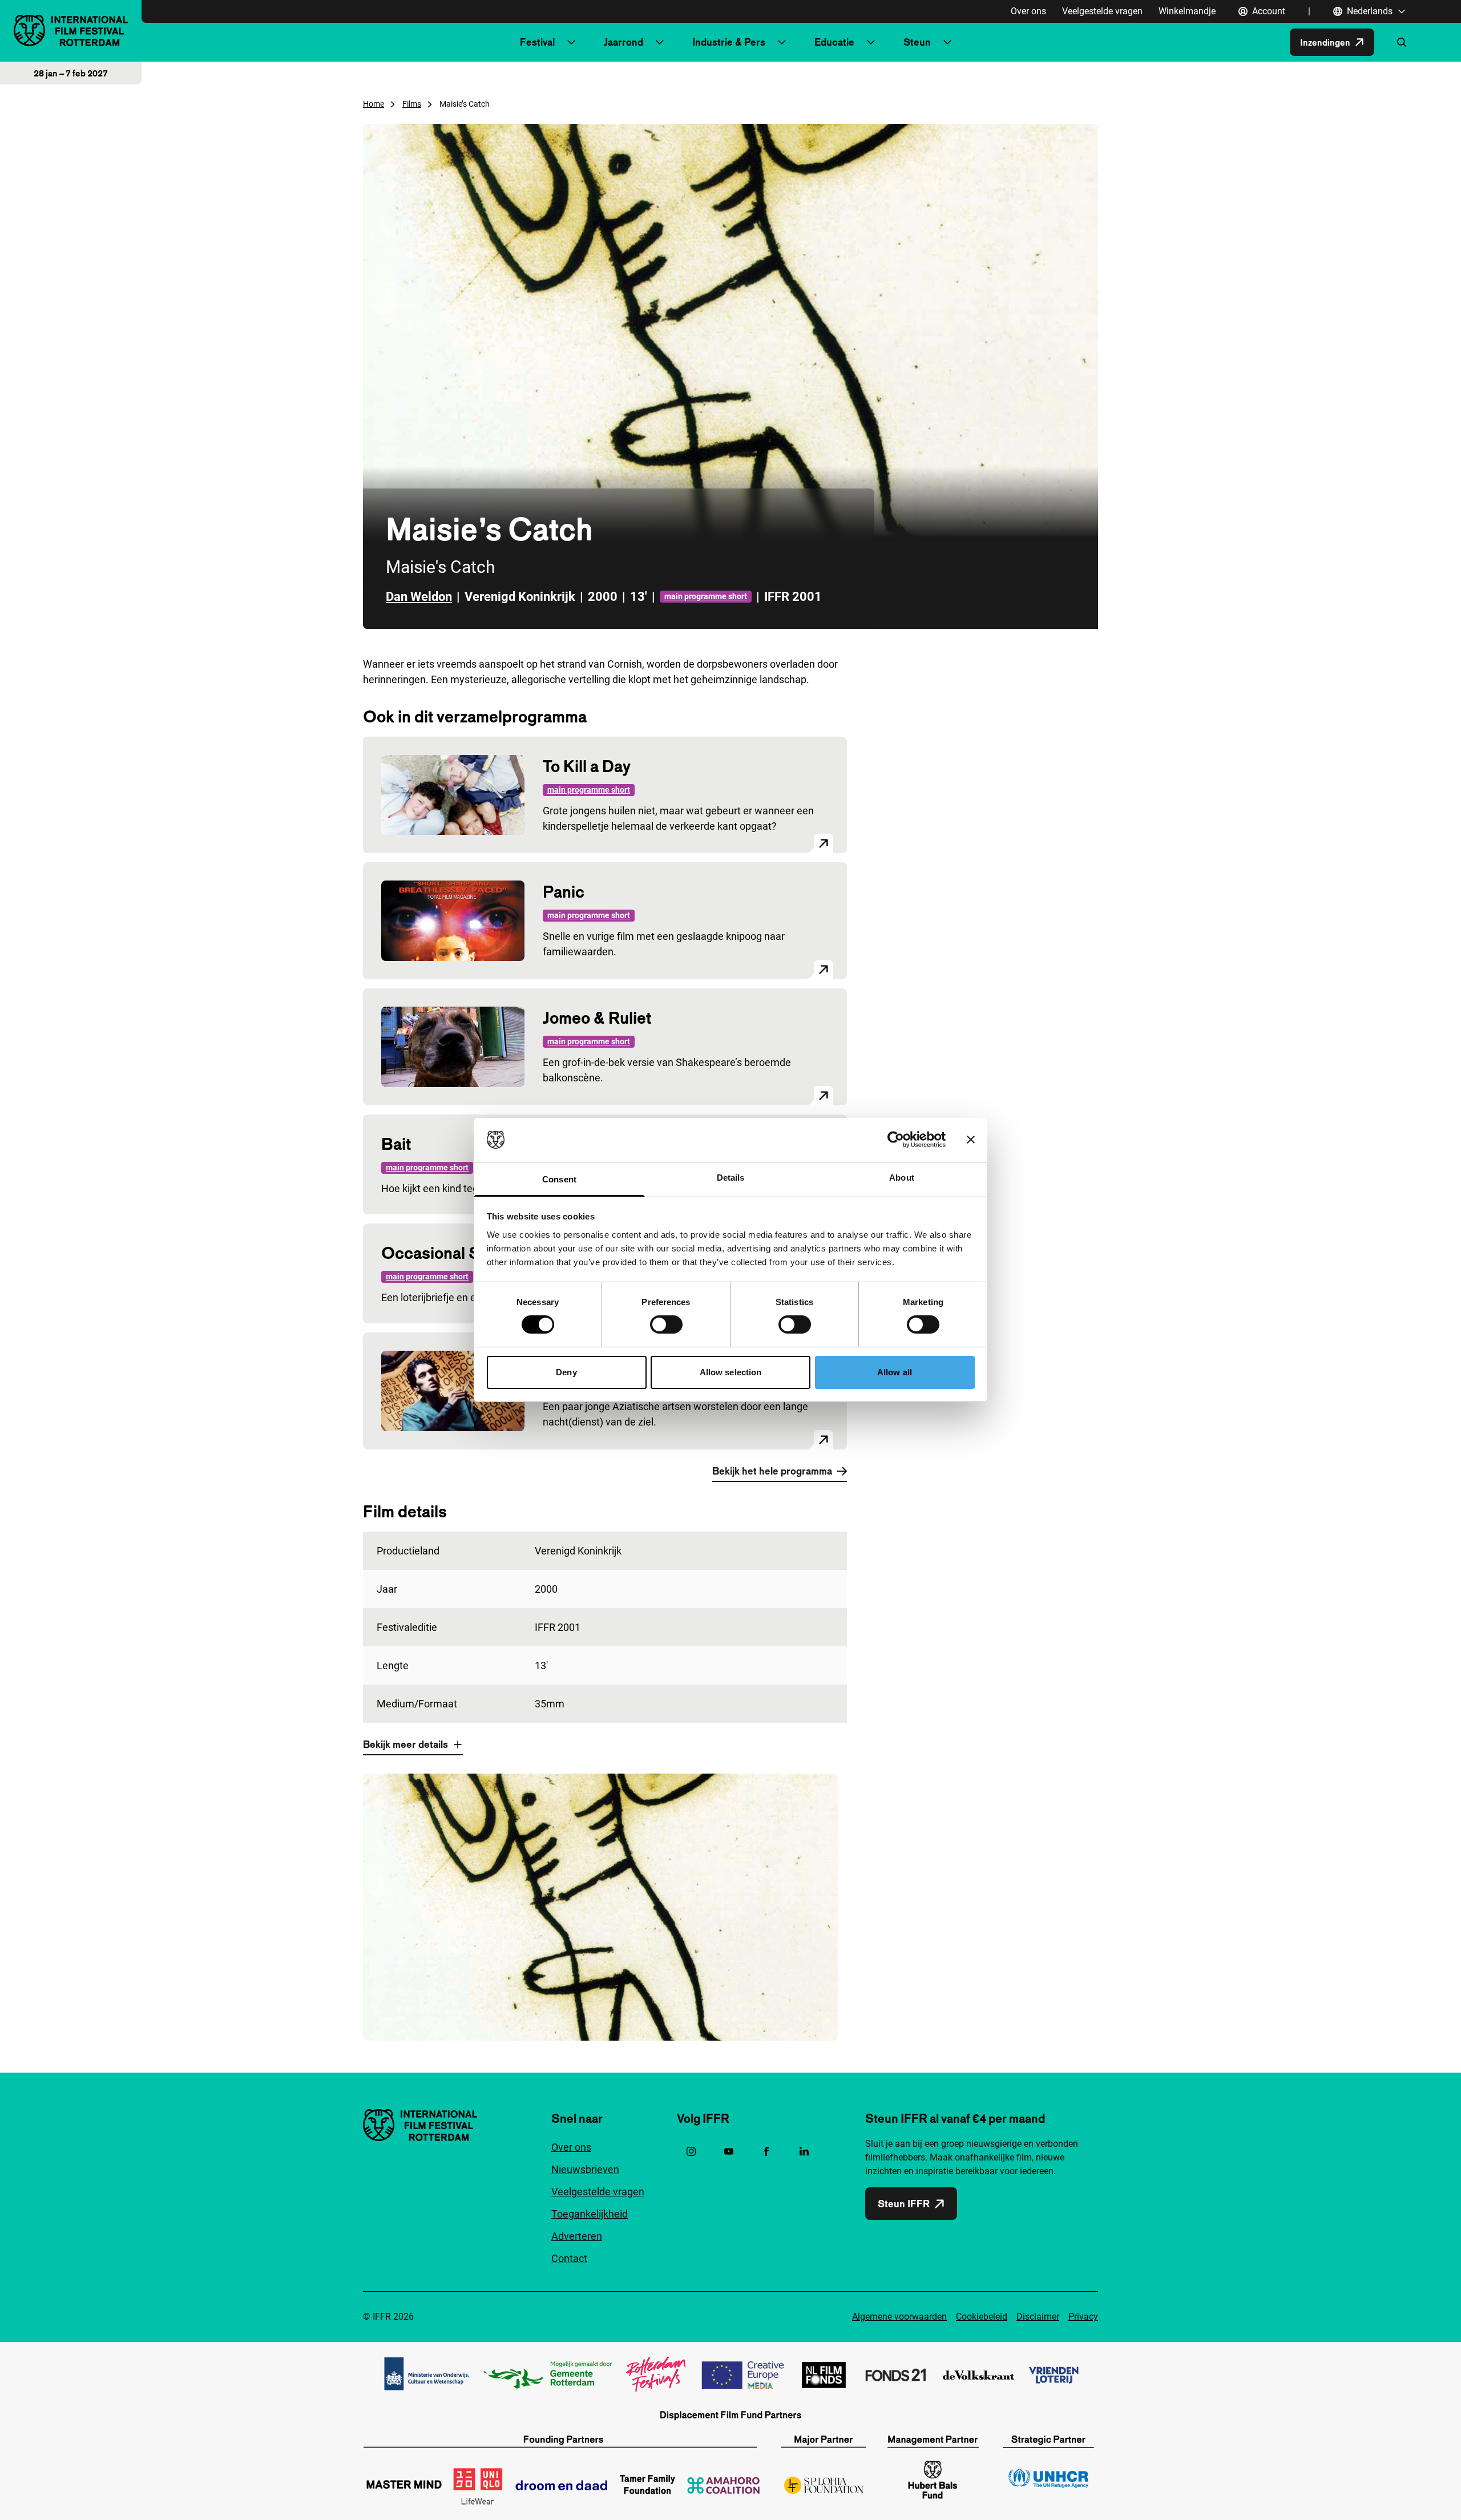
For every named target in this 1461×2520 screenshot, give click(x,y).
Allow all (895, 1372)
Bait (396, 1144)
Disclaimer (1038, 2317)
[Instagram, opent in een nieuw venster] (691, 2151)
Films (412, 104)
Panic (564, 892)
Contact (569, 2258)
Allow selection (731, 1372)
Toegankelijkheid (590, 2214)
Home (374, 104)
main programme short (706, 596)
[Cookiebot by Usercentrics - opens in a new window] (896, 1140)
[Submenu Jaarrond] (660, 42)
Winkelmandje (1187, 11)
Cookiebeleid (982, 2317)
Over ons (1028, 11)
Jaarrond (623, 42)
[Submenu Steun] (947, 42)
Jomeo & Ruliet (597, 1018)
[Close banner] (971, 1140)
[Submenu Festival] (571, 42)
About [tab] (902, 1178)
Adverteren (577, 2236)
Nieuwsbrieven (585, 2169)
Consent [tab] (559, 1179)
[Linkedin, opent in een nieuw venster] (804, 2151)
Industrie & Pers (729, 42)
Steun (917, 42)
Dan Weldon (419, 597)
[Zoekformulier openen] (1402, 42)
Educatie (834, 42)
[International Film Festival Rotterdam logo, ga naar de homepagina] (71, 31)
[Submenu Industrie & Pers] (782, 42)
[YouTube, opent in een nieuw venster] (729, 2151)
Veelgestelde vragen (1102, 11)
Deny (566, 1372)
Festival (537, 42)
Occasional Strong (450, 1253)
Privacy (1083, 2317)
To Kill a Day (587, 766)
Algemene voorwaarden (899, 2317)
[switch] (666, 1324)
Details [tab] (731, 1178)
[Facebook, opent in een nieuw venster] (766, 2151)
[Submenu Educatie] (871, 42)
